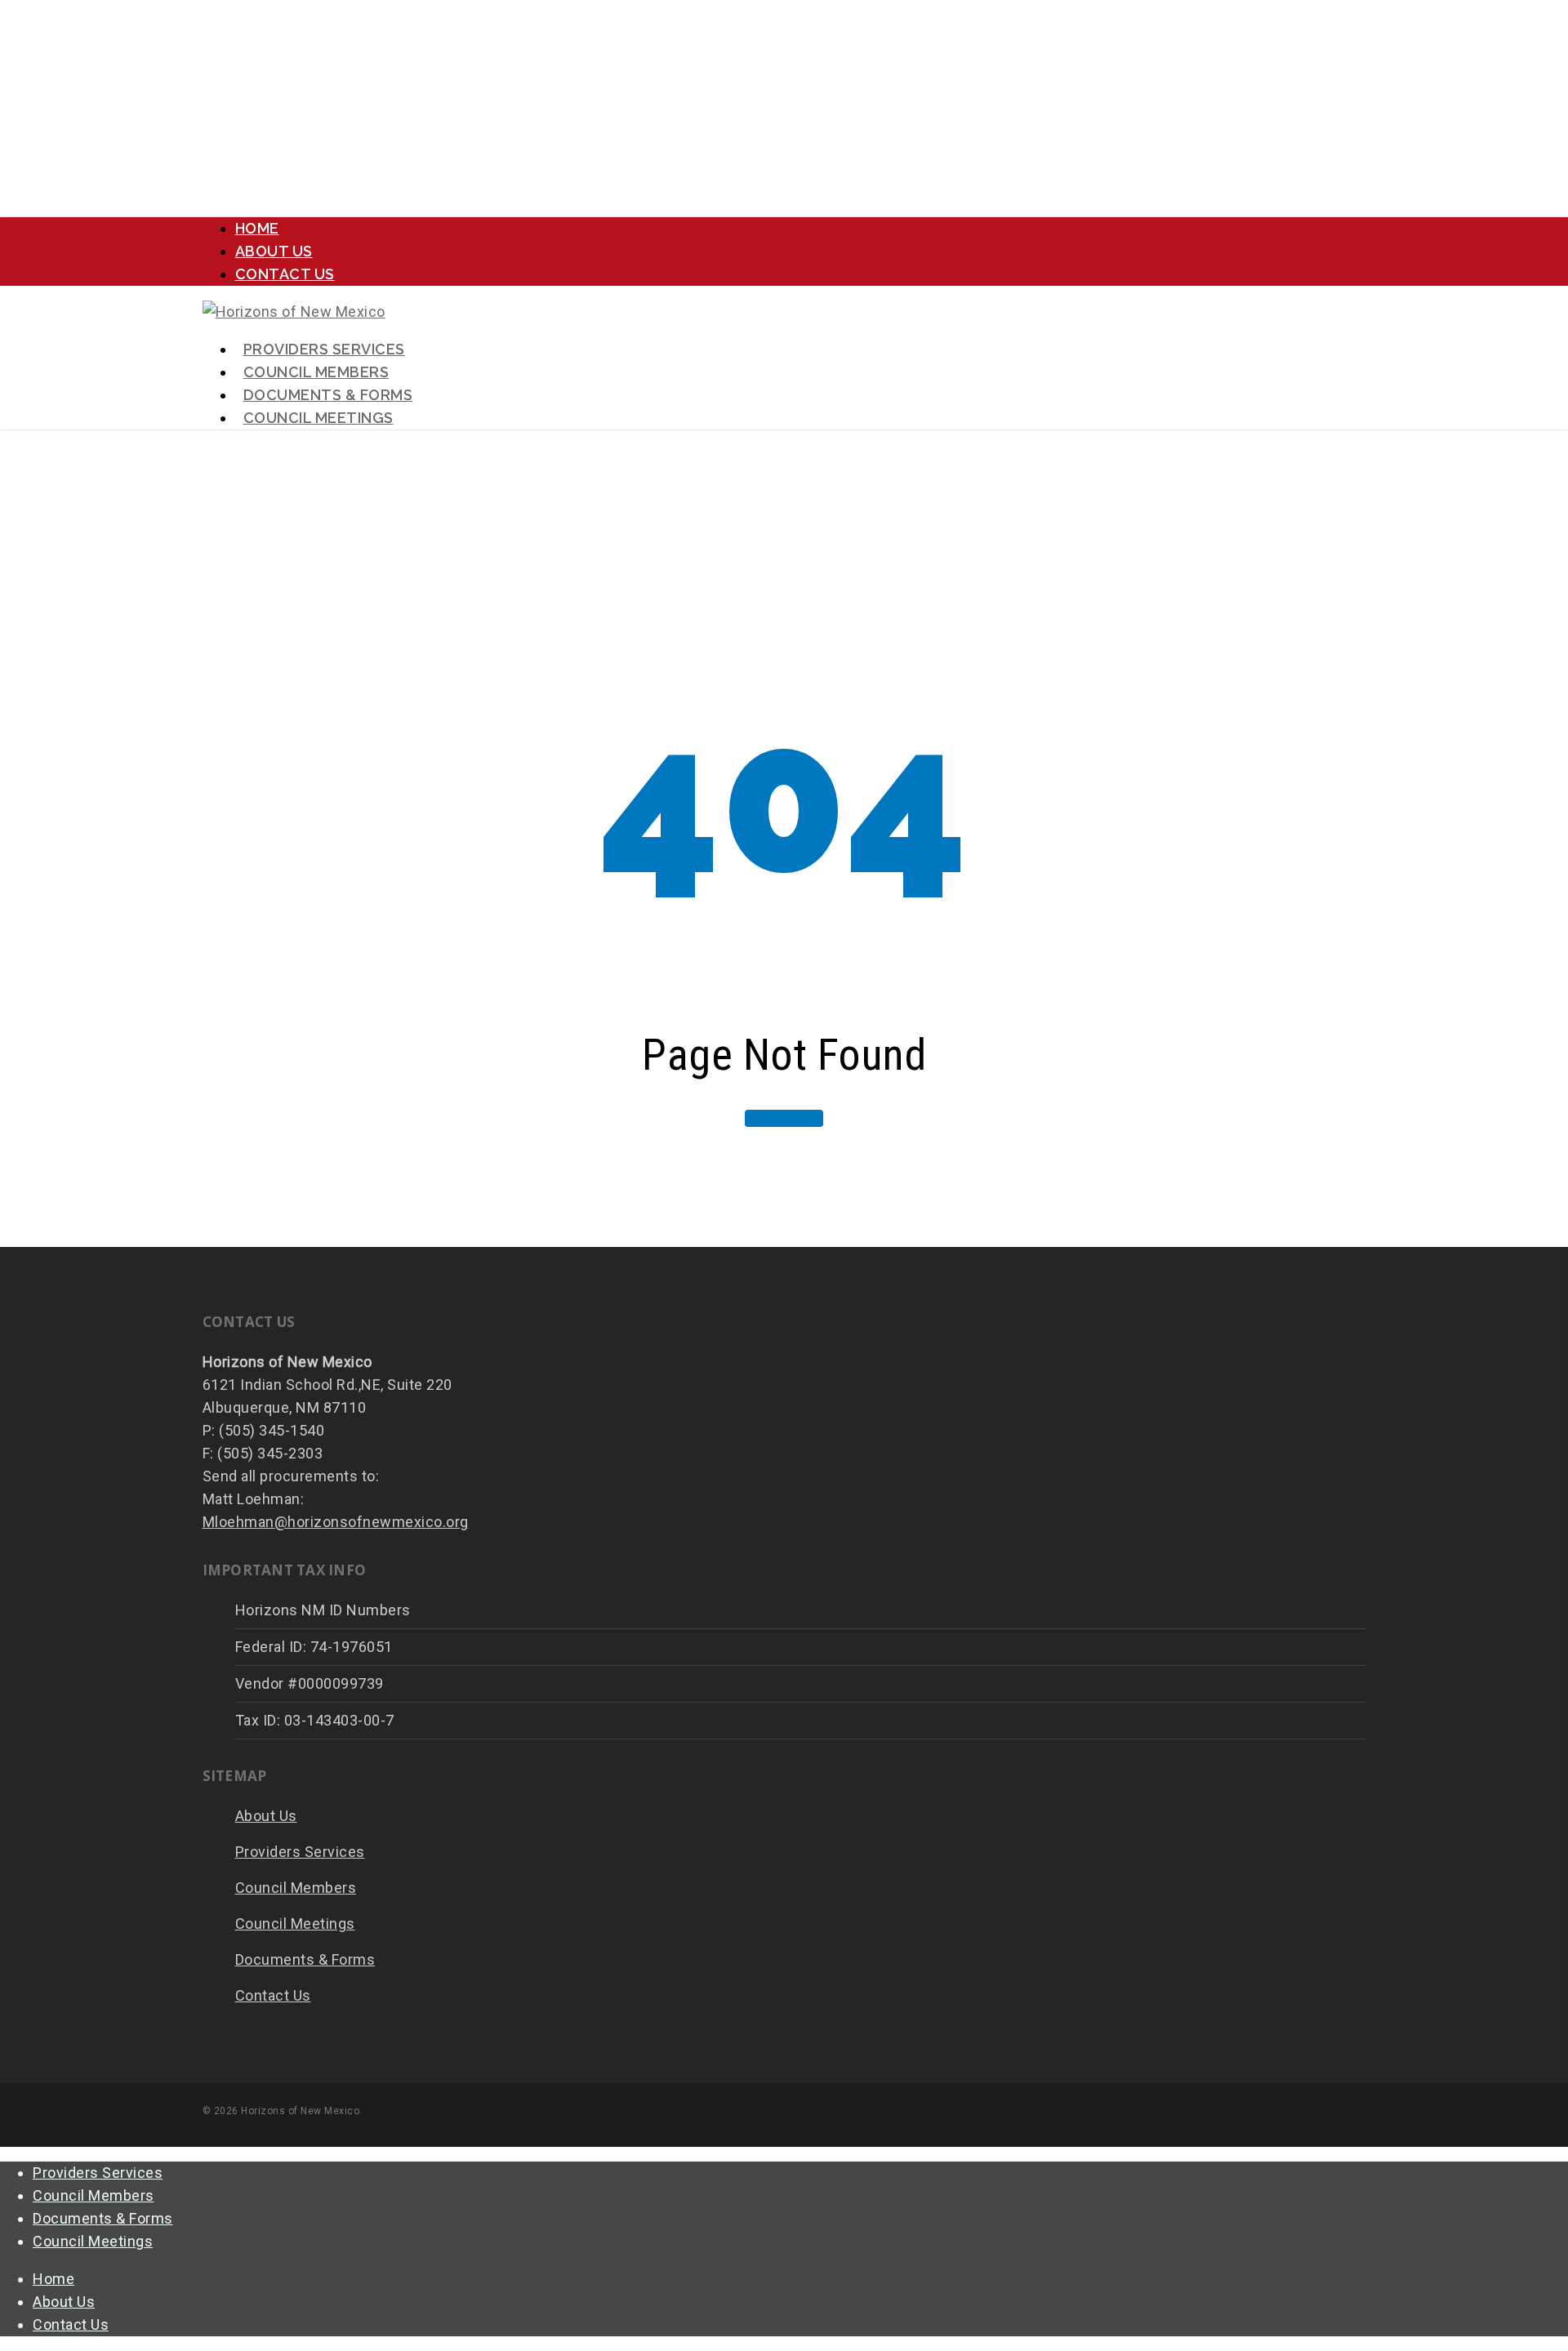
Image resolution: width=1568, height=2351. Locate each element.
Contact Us (273, 1995)
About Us (266, 1816)
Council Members (296, 1888)
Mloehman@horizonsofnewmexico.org (336, 1522)
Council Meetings (295, 1924)
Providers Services (300, 1852)
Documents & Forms (305, 1959)
